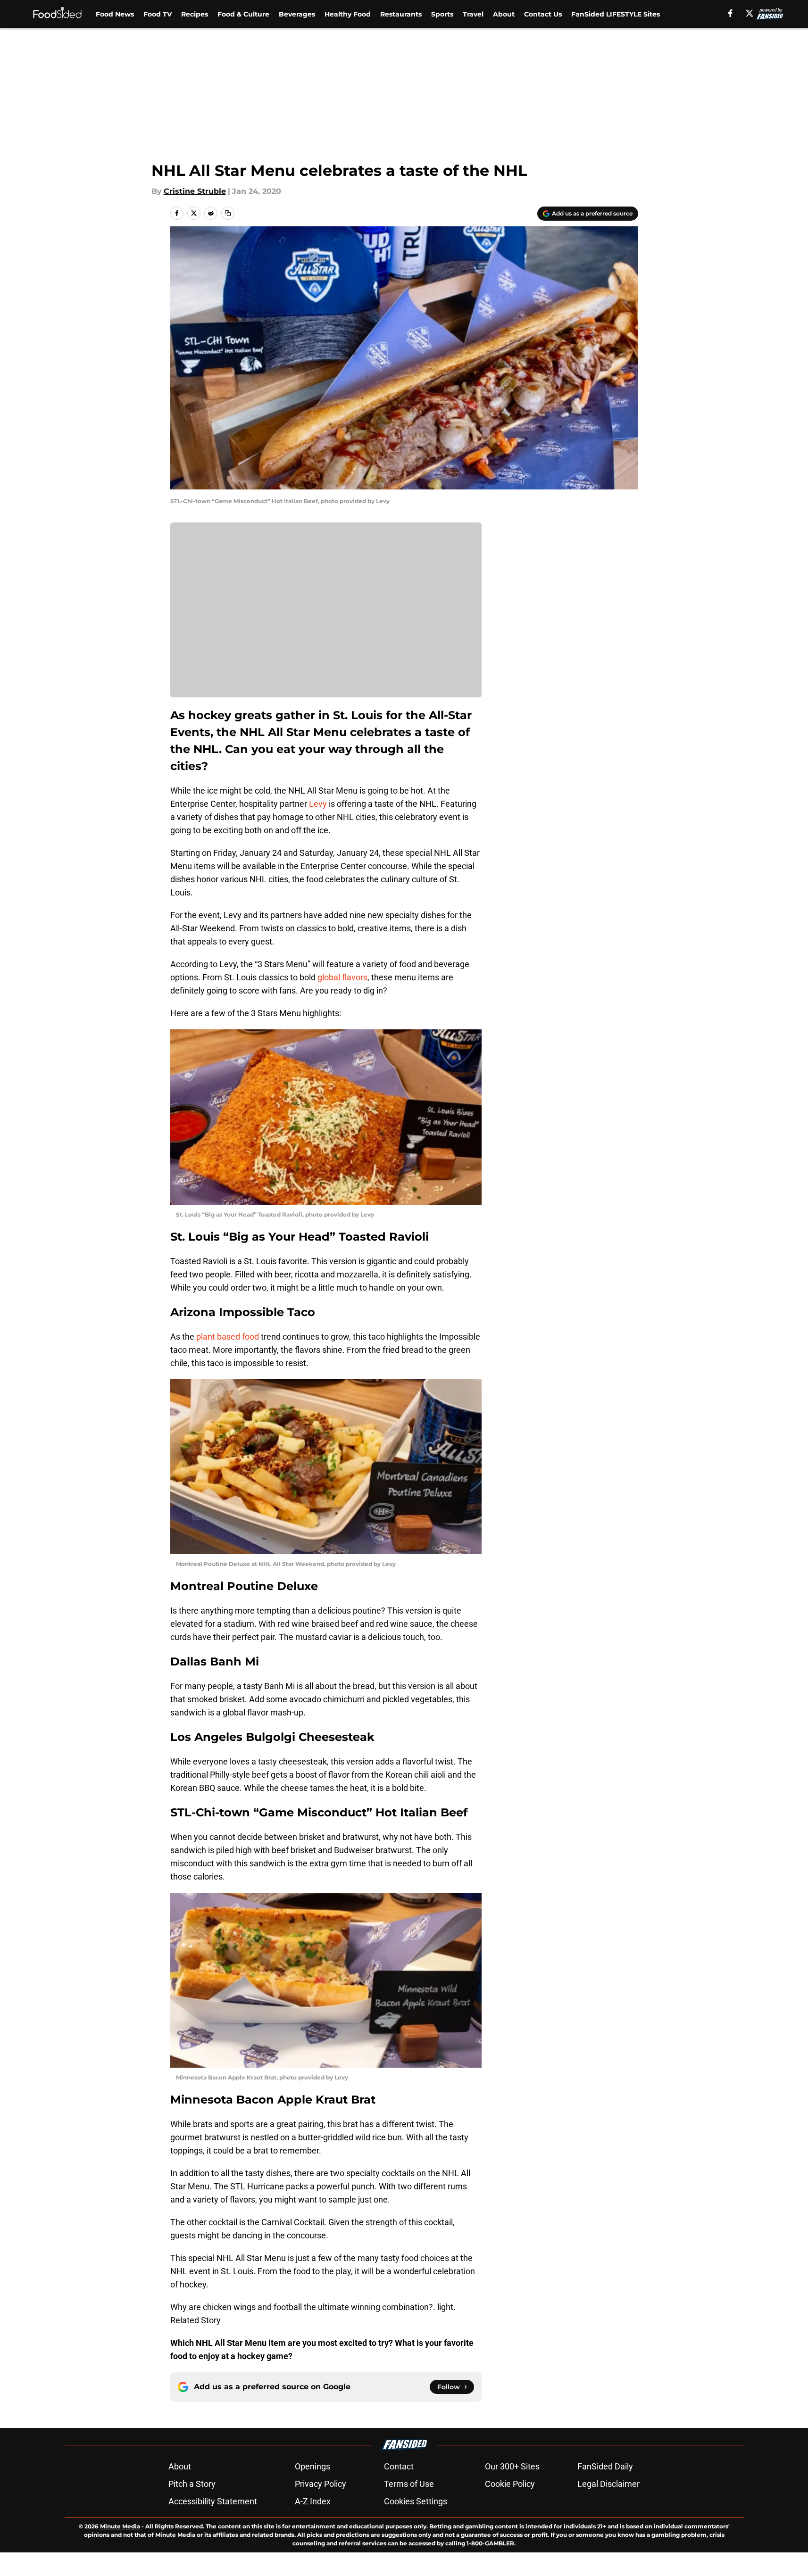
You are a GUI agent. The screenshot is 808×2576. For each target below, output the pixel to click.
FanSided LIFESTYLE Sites (616, 14)
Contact (399, 2466)
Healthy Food (348, 14)
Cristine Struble (195, 191)
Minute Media (120, 2526)
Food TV (158, 14)
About (504, 14)
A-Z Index (313, 2501)
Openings (312, 2466)
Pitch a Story (192, 2484)
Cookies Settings (416, 2501)
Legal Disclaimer (608, 2484)
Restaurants (401, 14)
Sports (442, 14)
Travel (473, 14)
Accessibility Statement (213, 2501)
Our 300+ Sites (512, 2466)
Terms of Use (409, 2484)
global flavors (342, 977)
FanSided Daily (605, 2466)
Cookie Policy (510, 2484)
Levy (318, 804)
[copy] (228, 213)
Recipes (195, 14)
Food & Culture (243, 14)
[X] (750, 13)
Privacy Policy (321, 2484)
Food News (115, 14)
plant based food (228, 1337)
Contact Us (543, 14)
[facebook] (730, 13)
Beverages (297, 14)
